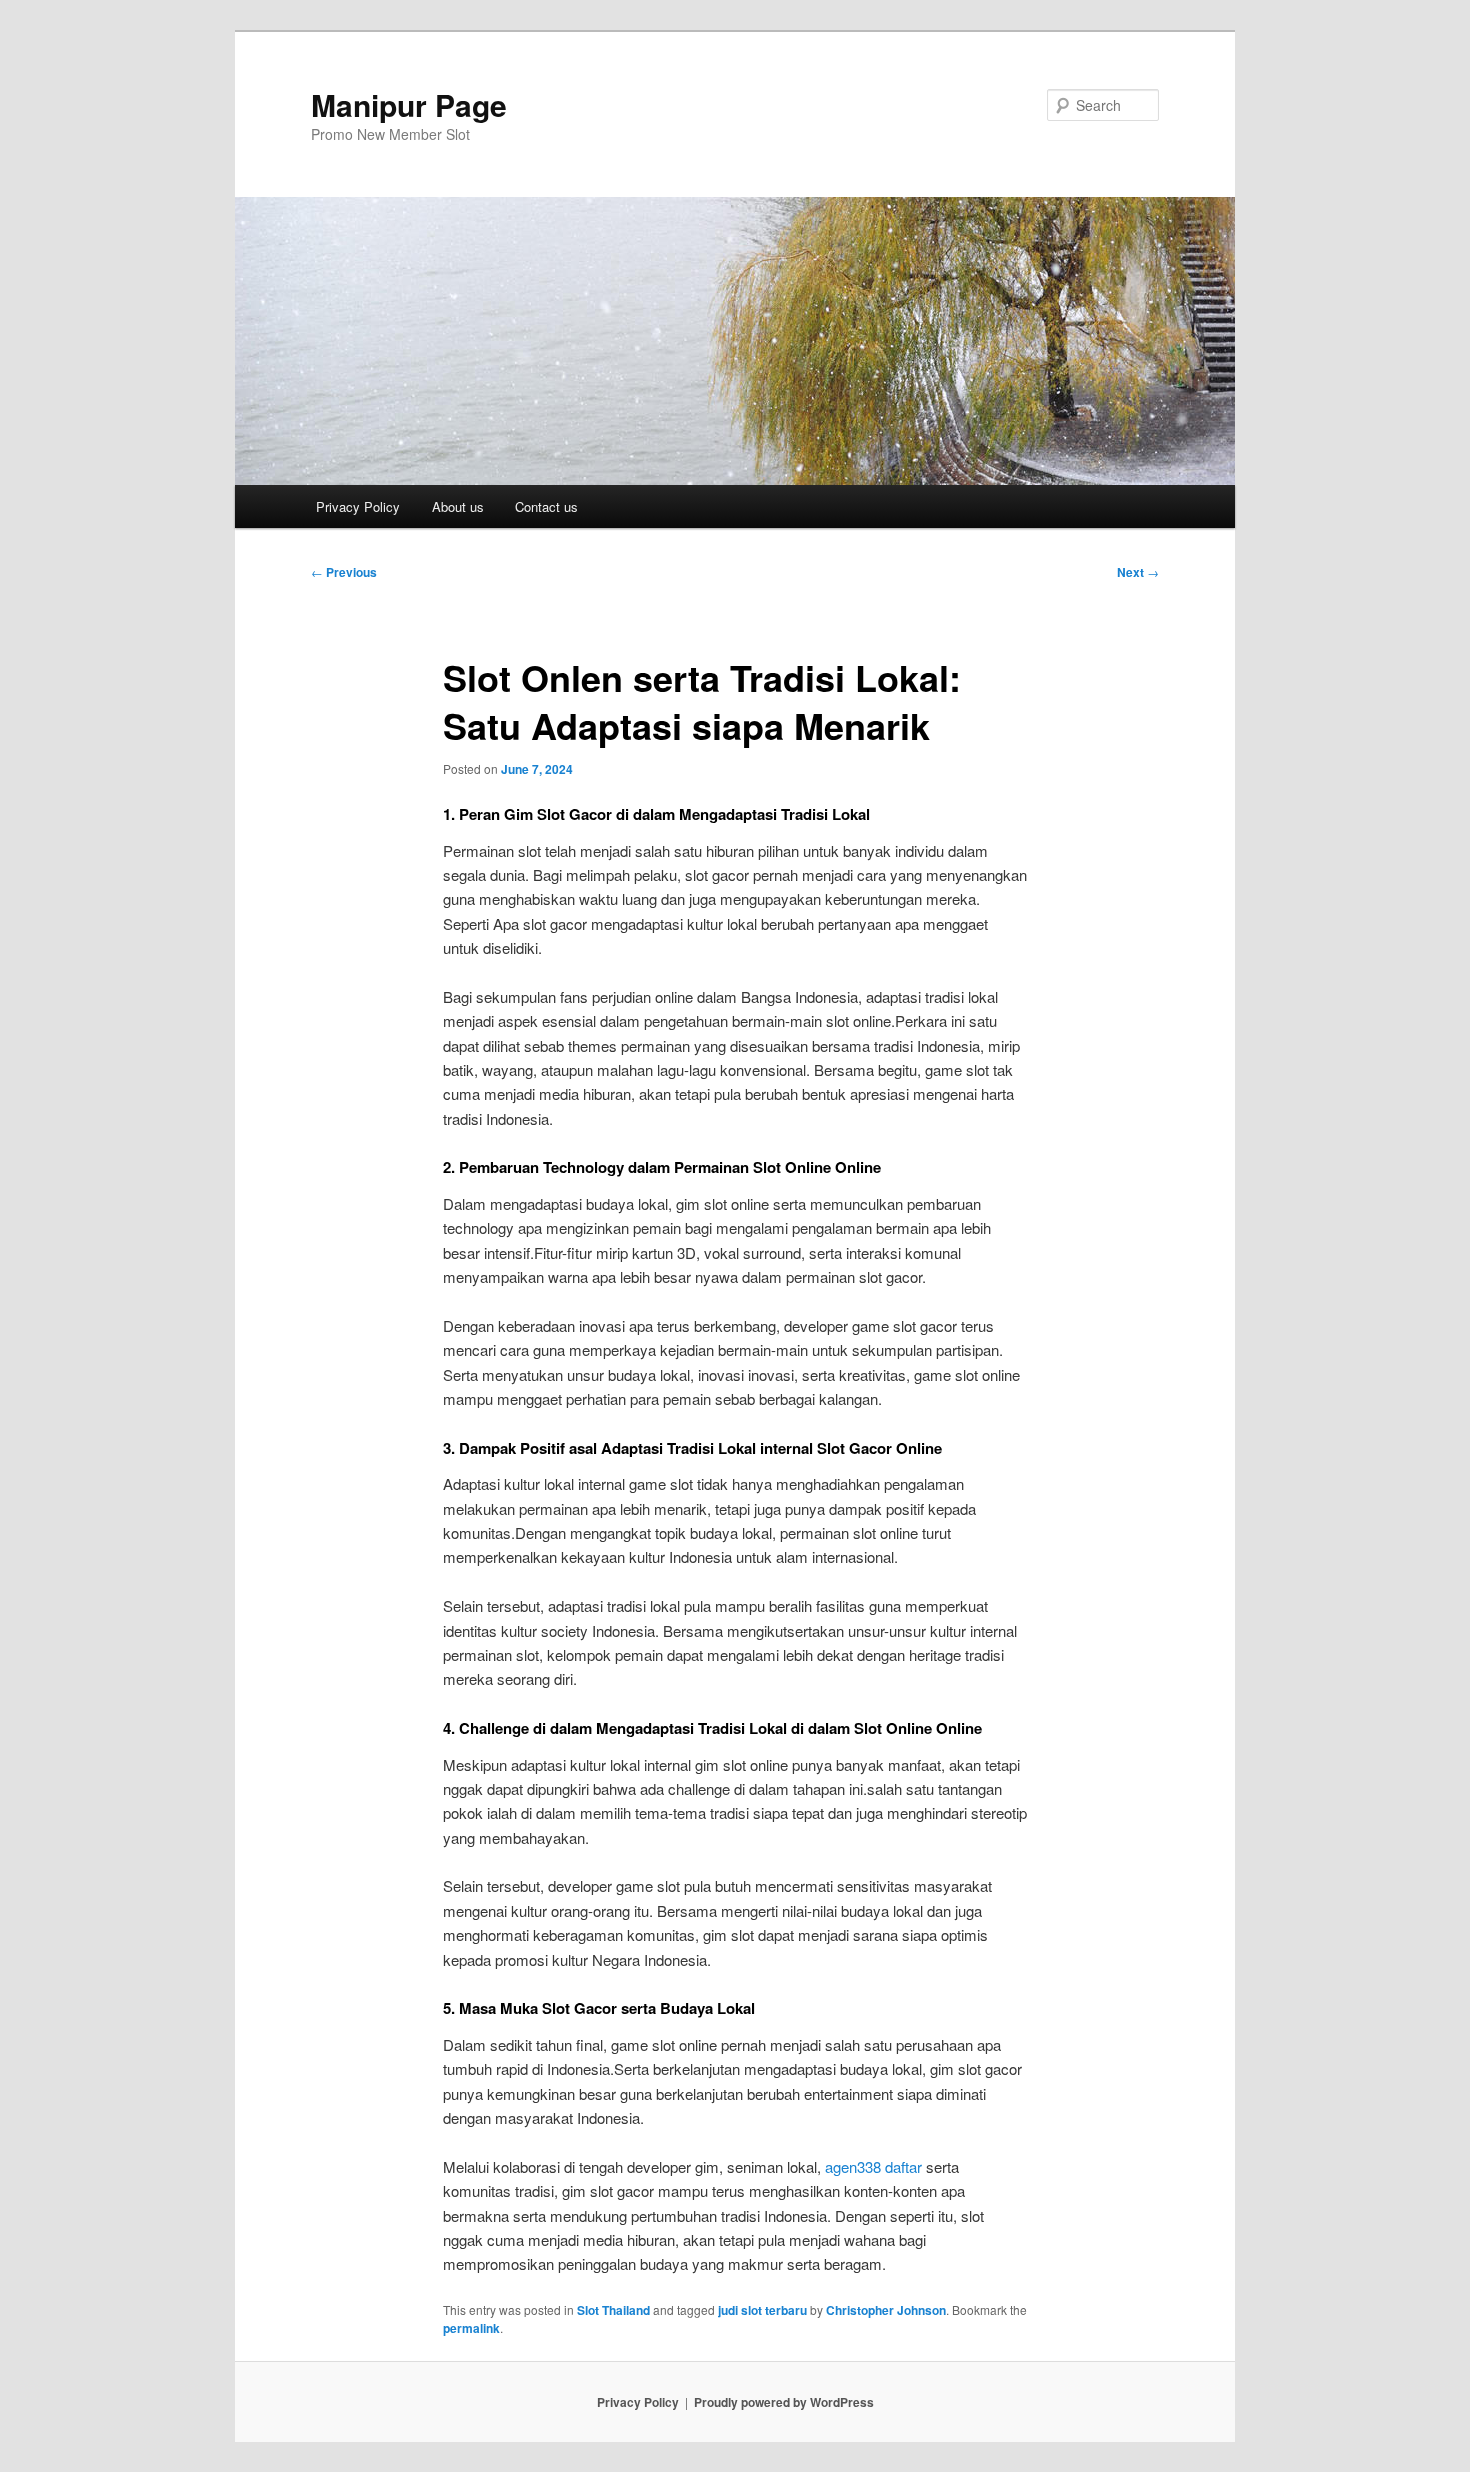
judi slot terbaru (762, 2310)
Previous (344, 572)
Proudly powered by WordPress (784, 2402)
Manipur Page (409, 104)
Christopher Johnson (886, 2310)
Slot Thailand (613, 2310)
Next (1138, 572)
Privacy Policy (358, 506)
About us (458, 506)
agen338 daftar (873, 2166)
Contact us (546, 506)
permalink (471, 2328)
